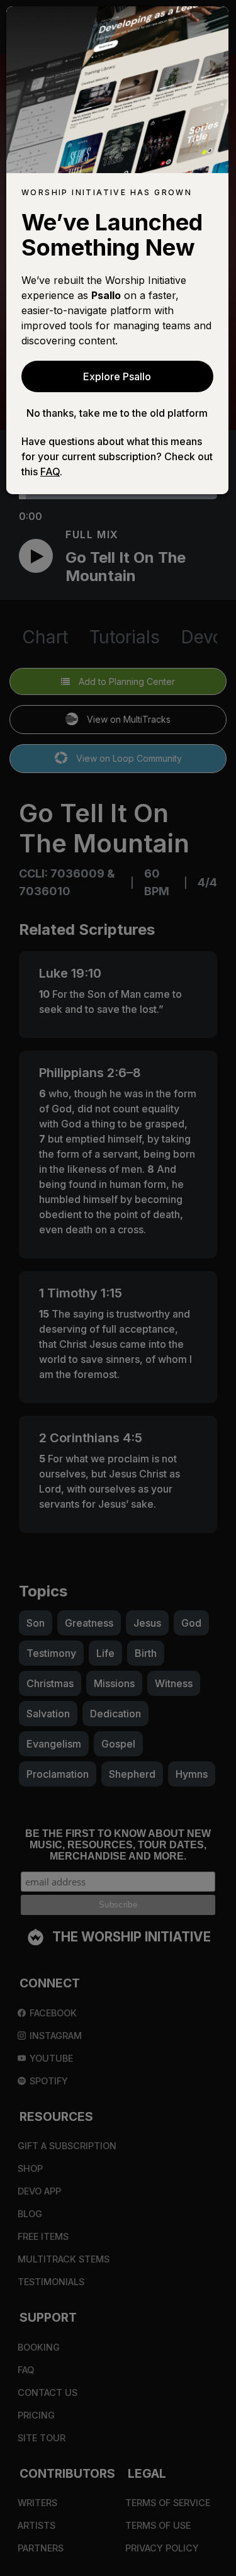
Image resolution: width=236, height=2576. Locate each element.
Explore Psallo (117, 376)
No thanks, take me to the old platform (117, 413)
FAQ (50, 472)
